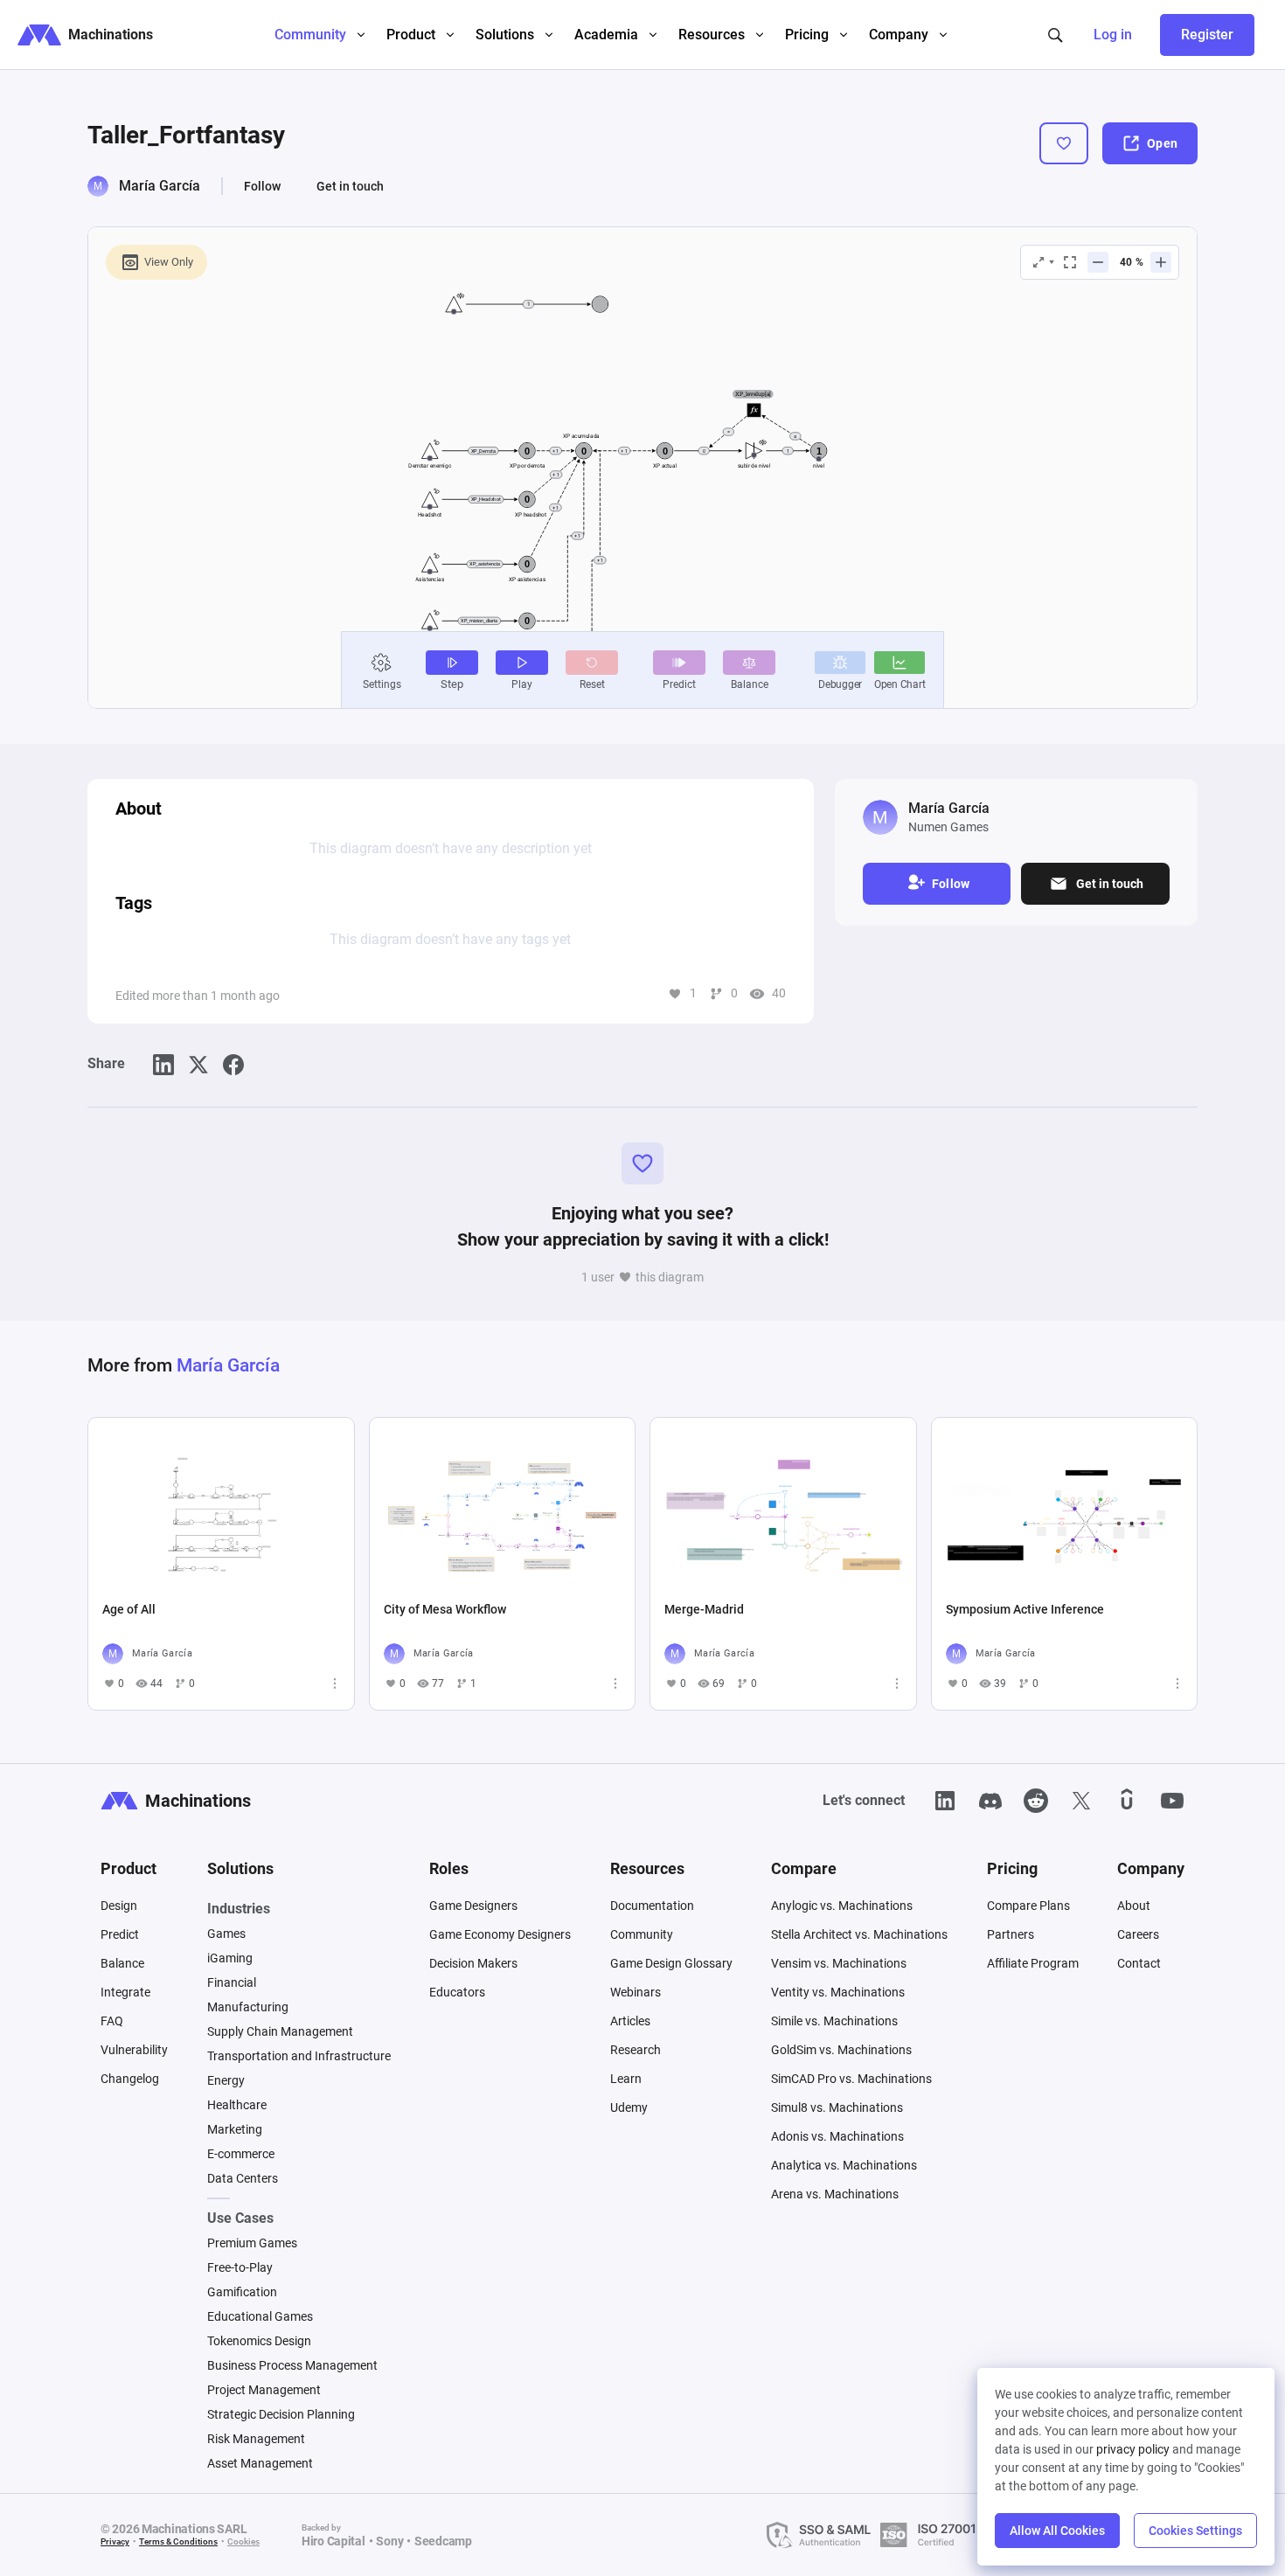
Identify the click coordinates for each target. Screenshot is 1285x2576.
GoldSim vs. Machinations (841, 2050)
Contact (1139, 1963)
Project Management (264, 2390)
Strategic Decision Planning (281, 2414)
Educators (457, 1992)
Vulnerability (134, 2050)
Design (119, 1906)
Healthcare (237, 2105)
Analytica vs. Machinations (844, 2165)
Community (642, 1934)
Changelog (130, 2079)
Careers (1138, 1934)
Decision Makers (473, 1963)
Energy (226, 2080)
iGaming (230, 1958)
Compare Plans (1028, 1906)
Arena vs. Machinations (835, 2194)
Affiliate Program (1033, 1963)
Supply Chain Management (280, 2031)
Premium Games (252, 2243)
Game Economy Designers (500, 1934)
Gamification (242, 2292)
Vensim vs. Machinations (839, 1963)
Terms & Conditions (178, 2541)
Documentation (652, 1906)
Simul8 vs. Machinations (837, 2107)
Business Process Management (292, 2365)
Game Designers (473, 1906)
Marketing (235, 2129)
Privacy (115, 2541)
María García (160, 186)
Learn (626, 2079)
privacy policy (1133, 2449)
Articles (630, 2021)
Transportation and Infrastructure (299, 2056)
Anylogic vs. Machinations (842, 1906)
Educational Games (260, 2316)
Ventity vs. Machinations (838, 1992)
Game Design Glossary (671, 1963)
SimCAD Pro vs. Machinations (851, 2079)
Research (636, 2050)
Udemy (629, 2107)
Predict (120, 1934)
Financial (232, 1982)
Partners (1011, 1934)
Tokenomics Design (259, 2341)
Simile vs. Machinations (834, 2021)
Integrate (125, 1992)
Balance (122, 1963)
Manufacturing (248, 2007)
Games (226, 1934)
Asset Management (260, 2463)
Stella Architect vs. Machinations (859, 1934)
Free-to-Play (240, 2267)
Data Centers (243, 2178)
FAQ (112, 2021)
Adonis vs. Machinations (837, 2136)
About (1134, 1906)
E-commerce (241, 2154)
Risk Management (256, 2439)
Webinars (636, 1992)
